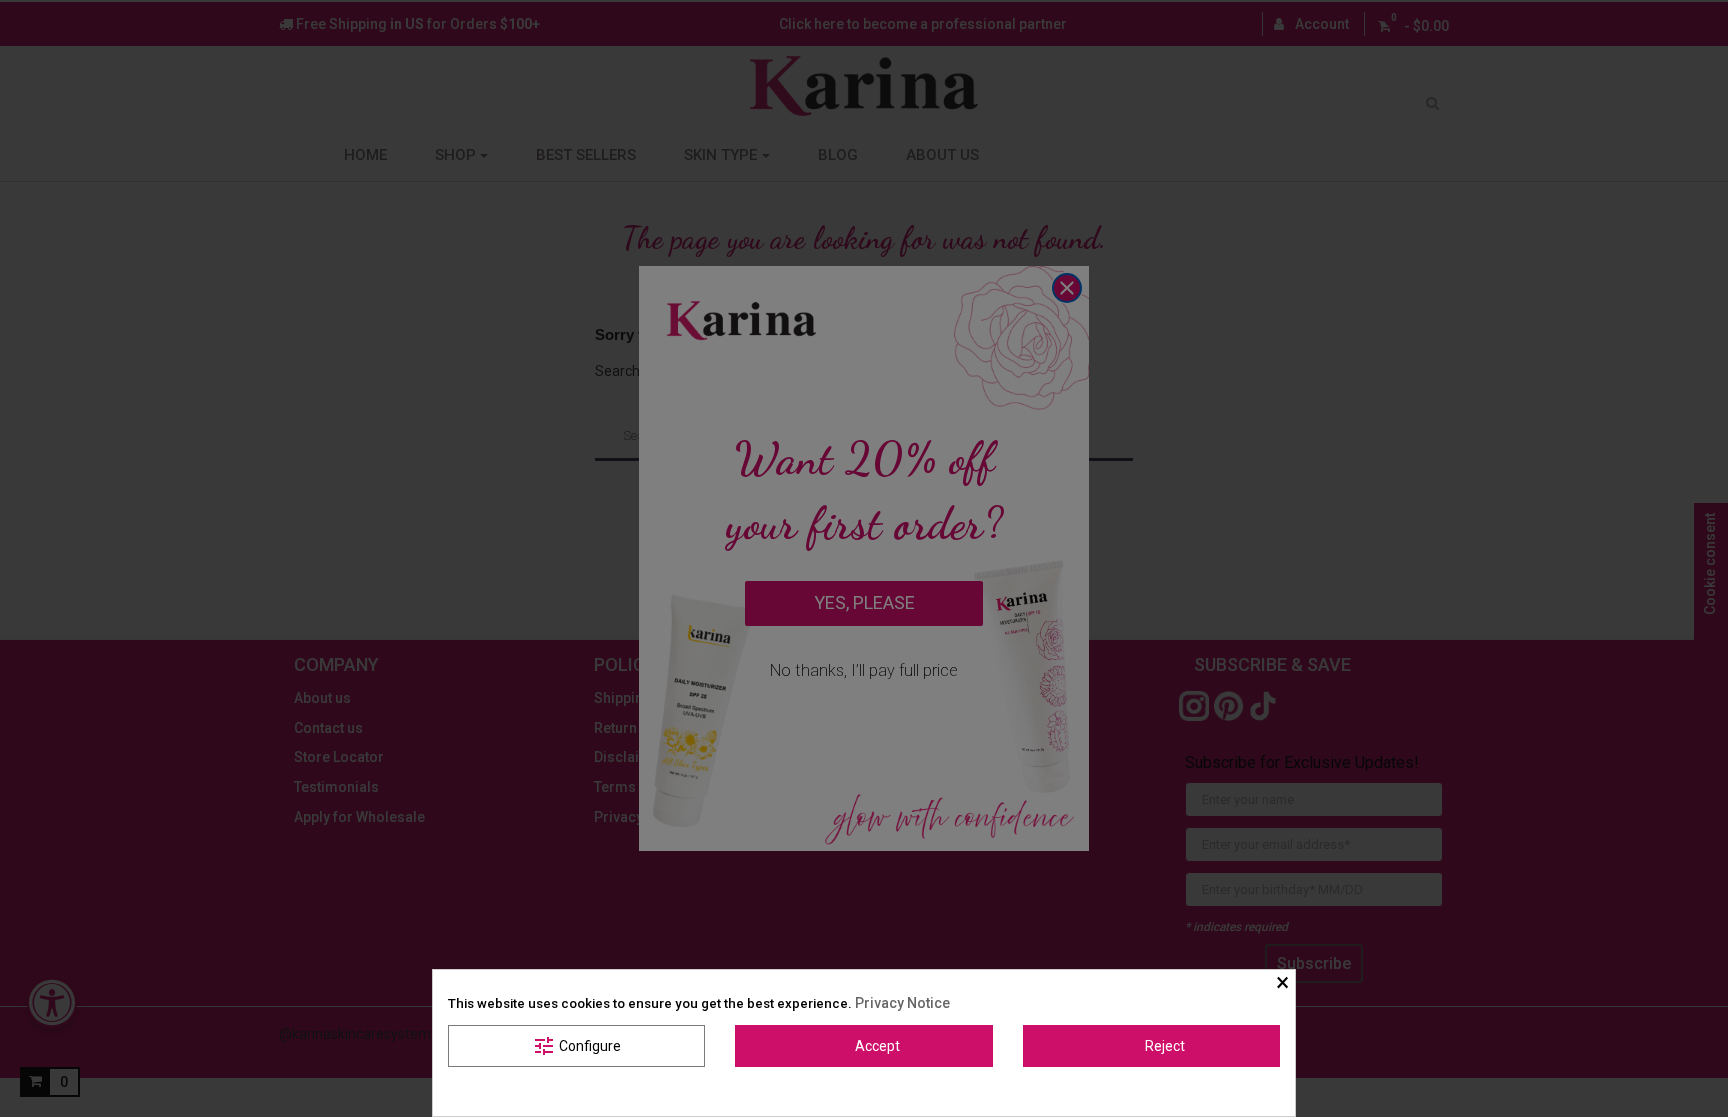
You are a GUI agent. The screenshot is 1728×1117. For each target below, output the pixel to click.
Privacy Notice (902, 1003)
